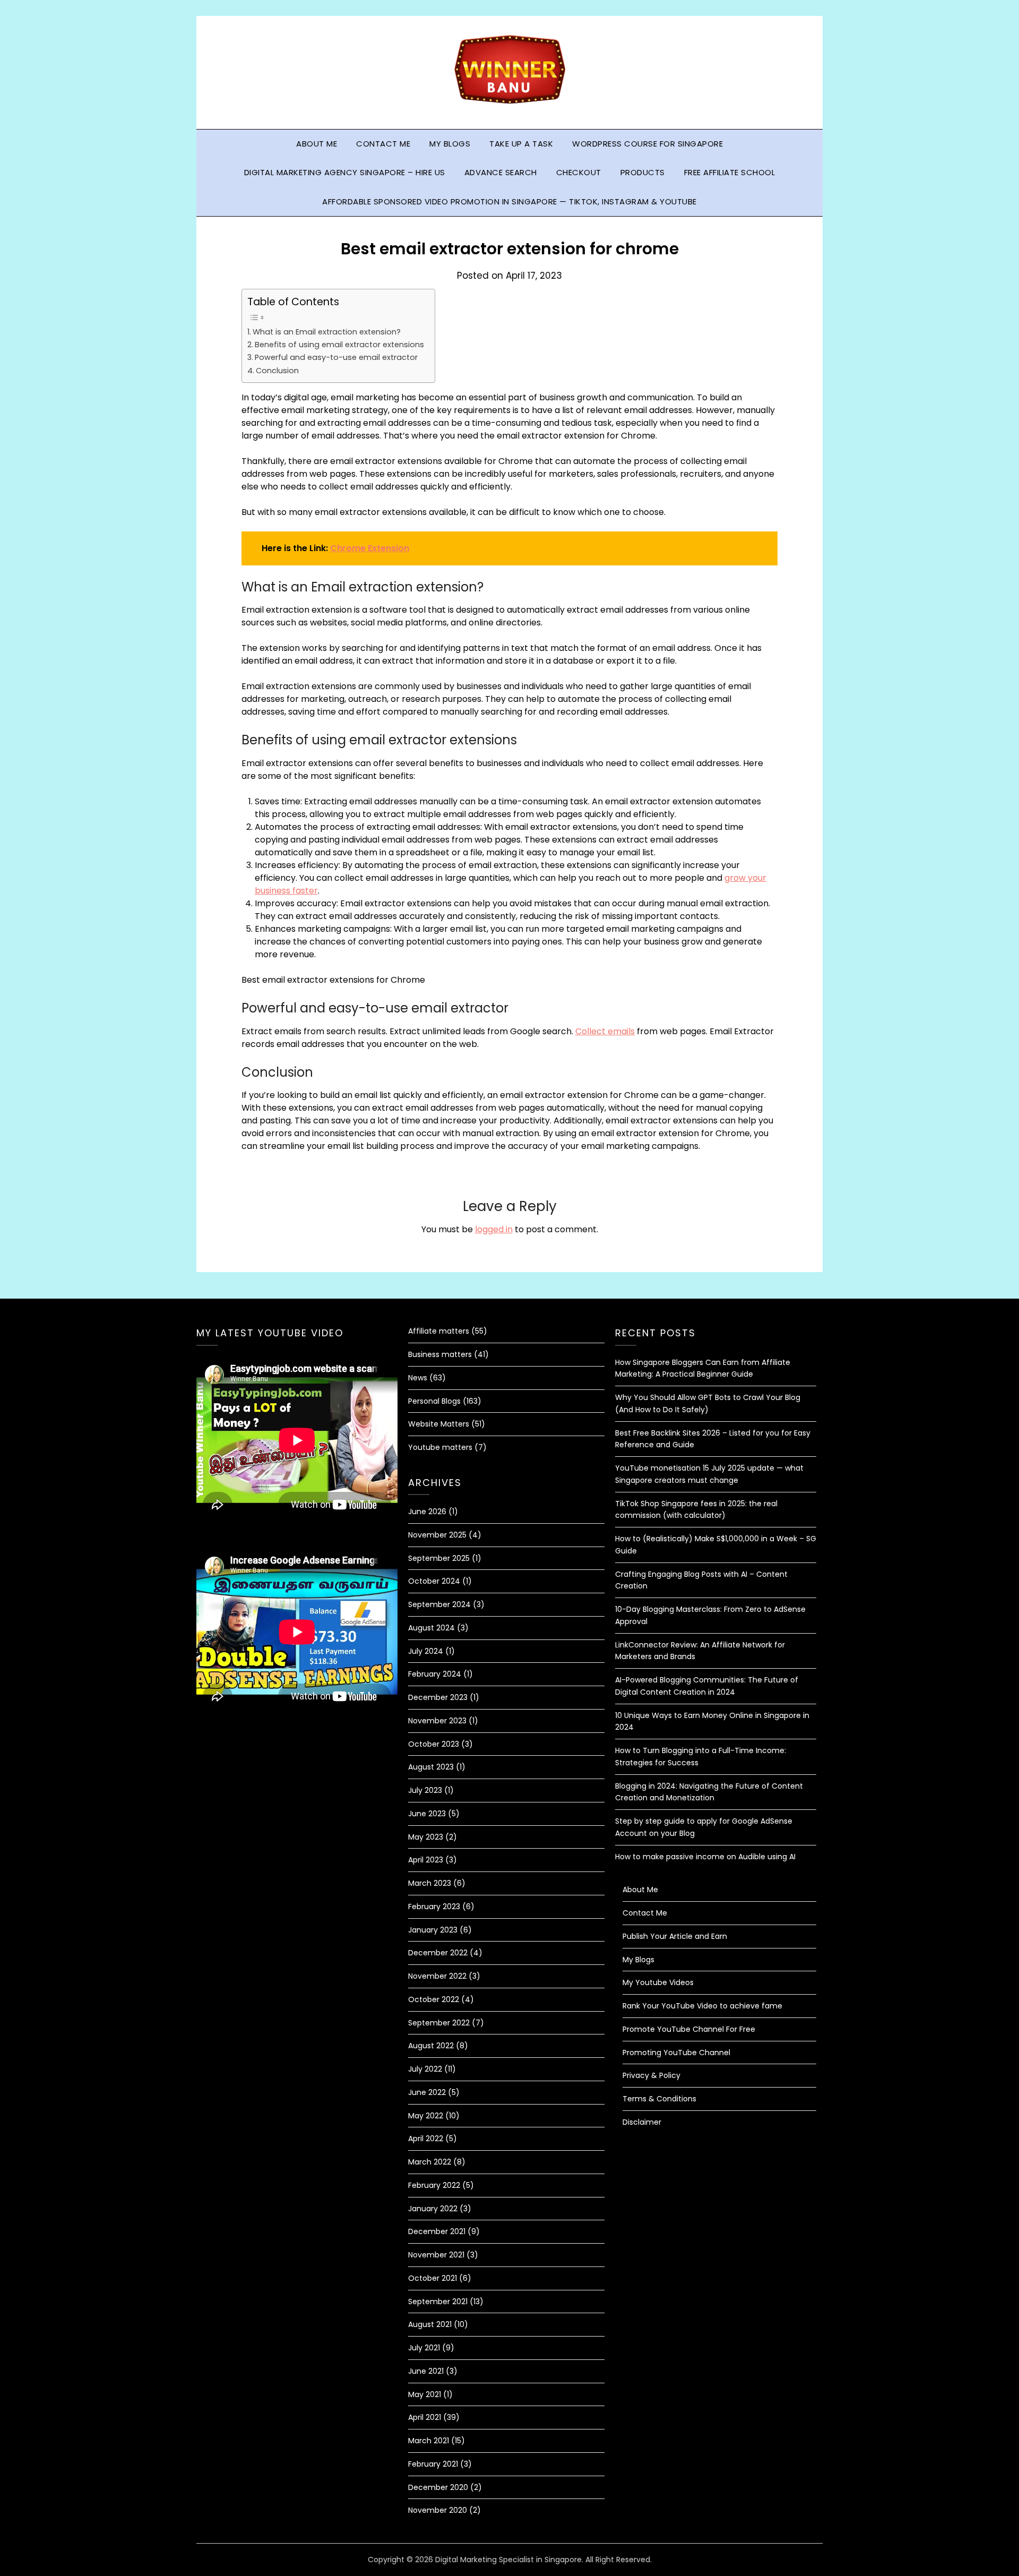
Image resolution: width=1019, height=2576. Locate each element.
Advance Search (501, 172)
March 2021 (429, 2441)
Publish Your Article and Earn (675, 1936)
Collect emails (605, 1031)
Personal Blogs (434, 1401)
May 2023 (426, 1837)
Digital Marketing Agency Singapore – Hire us (345, 172)
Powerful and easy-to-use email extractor (336, 357)
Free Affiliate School (730, 172)
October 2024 (434, 1581)
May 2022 (426, 2116)
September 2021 (438, 2302)
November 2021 (436, 2255)
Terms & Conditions (659, 2099)
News (418, 1378)
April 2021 (425, 2417)
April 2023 (426, 1860)
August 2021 (430, 2324)
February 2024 (435, 1674)
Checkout (579, 172)
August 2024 (431, 1628)
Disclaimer (642, 2122)
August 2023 (431, 1767)
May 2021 (425, 2394)
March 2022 (430, 2162)
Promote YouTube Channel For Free (689, 2029)
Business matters (440, 1354)
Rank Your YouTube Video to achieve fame (702, 2006)
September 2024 (439, 1604)
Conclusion (277, 371)
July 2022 (425, 2069)
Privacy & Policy (651, 2075)
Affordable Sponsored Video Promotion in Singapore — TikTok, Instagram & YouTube (509, 201)
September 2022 (439, 2023)
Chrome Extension (370, 548)
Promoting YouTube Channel (676, 2053)
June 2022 (427, 2092)
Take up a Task (521, 144)
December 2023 (438, 1697)
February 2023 (434, 1907)
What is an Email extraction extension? (327, 332)
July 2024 (426, 1651)
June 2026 (427, 1512)
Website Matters (439, 1424)
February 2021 (433, 2464)
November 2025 (437, 1535)
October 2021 (433, 2278)
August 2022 (431, 2046)
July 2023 (425, 1790)
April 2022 (426, 2139)
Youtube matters (440, 1447)
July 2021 (424, 2348)
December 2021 (437, 2231)
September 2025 (439, 1558)
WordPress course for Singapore (647, 144)
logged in (494, 1229)
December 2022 (438, 1953)
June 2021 (426, 2371)
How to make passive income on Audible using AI (705, 1857)
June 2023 (427, 1814)
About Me (317, 144)
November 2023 (437, 1721)
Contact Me (383, 144)
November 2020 (438, 2510)
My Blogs (450, 144)
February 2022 (434, 2185)
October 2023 (434, 1744)
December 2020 (438, 2487)
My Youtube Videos (658, 1982)
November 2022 (437, 1976)
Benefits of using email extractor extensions (339, 345)
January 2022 (433, 2209)
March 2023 (430, 1883)
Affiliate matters (439, 1331)
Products (643, 172)
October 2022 (434, 1999)
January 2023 (433, 1930)
